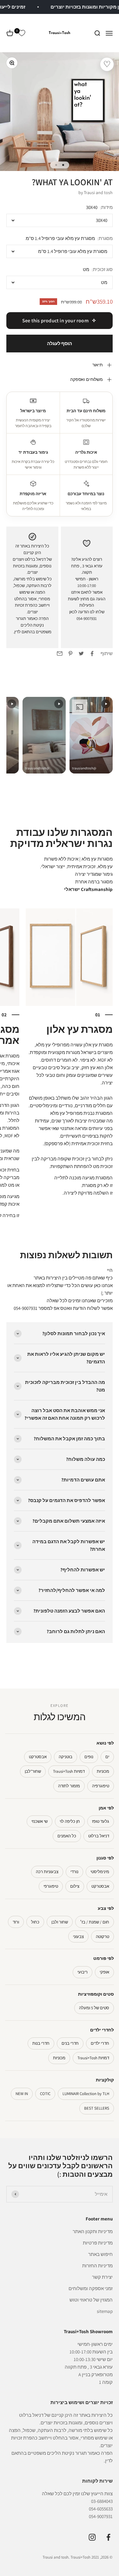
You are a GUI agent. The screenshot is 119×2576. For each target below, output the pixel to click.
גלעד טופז (101, 1821)
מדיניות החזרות (97, 2266)
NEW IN (22, 2094)
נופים (89, 1757)
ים (107, 1757)
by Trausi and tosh (96, 193)
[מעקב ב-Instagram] (92, 2537)
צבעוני (78, 1937)
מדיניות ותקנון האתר (93, 2231)
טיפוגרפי (51, 1886)
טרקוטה (102, 1937)
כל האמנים (67, 1836)
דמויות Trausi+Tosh (69, 1771)
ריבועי (83, 1972)
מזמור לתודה (69, 1786)
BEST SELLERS (97, 2108)
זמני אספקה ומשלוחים (91, 2288)
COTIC (45, 2094)
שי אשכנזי (40, 1821)
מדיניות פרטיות (98, 2243)
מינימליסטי (100, 1872)
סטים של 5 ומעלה (94, 2008)
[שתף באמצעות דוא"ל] (60, 653)
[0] (22, 33)
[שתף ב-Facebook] (92, 653)
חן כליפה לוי (70, 1821)
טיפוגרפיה (101, 1786)
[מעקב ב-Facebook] (108, 2537)
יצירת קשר (102, 2277)
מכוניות (103, 1771)
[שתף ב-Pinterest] (70, 653)
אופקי (104, 1972)
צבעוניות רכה (47, 1872)
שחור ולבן (60, 1922)
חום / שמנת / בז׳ (95, 1922)
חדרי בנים (70, 2043)
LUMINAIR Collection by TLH (86, 2094)
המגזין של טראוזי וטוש (91, 2300)
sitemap (105, 2311)
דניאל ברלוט (99, 1836)
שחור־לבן (33, 1771)
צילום (75, 1886)
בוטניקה (66, 1757)
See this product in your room (55, 321)
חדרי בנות (41, 2043)
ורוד (16, 1922)
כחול (35, 1922)
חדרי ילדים (100, 2043)
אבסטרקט (38, 1757)
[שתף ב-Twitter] (81, 653)
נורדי (74, 1872)
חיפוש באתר (100, 2254)
